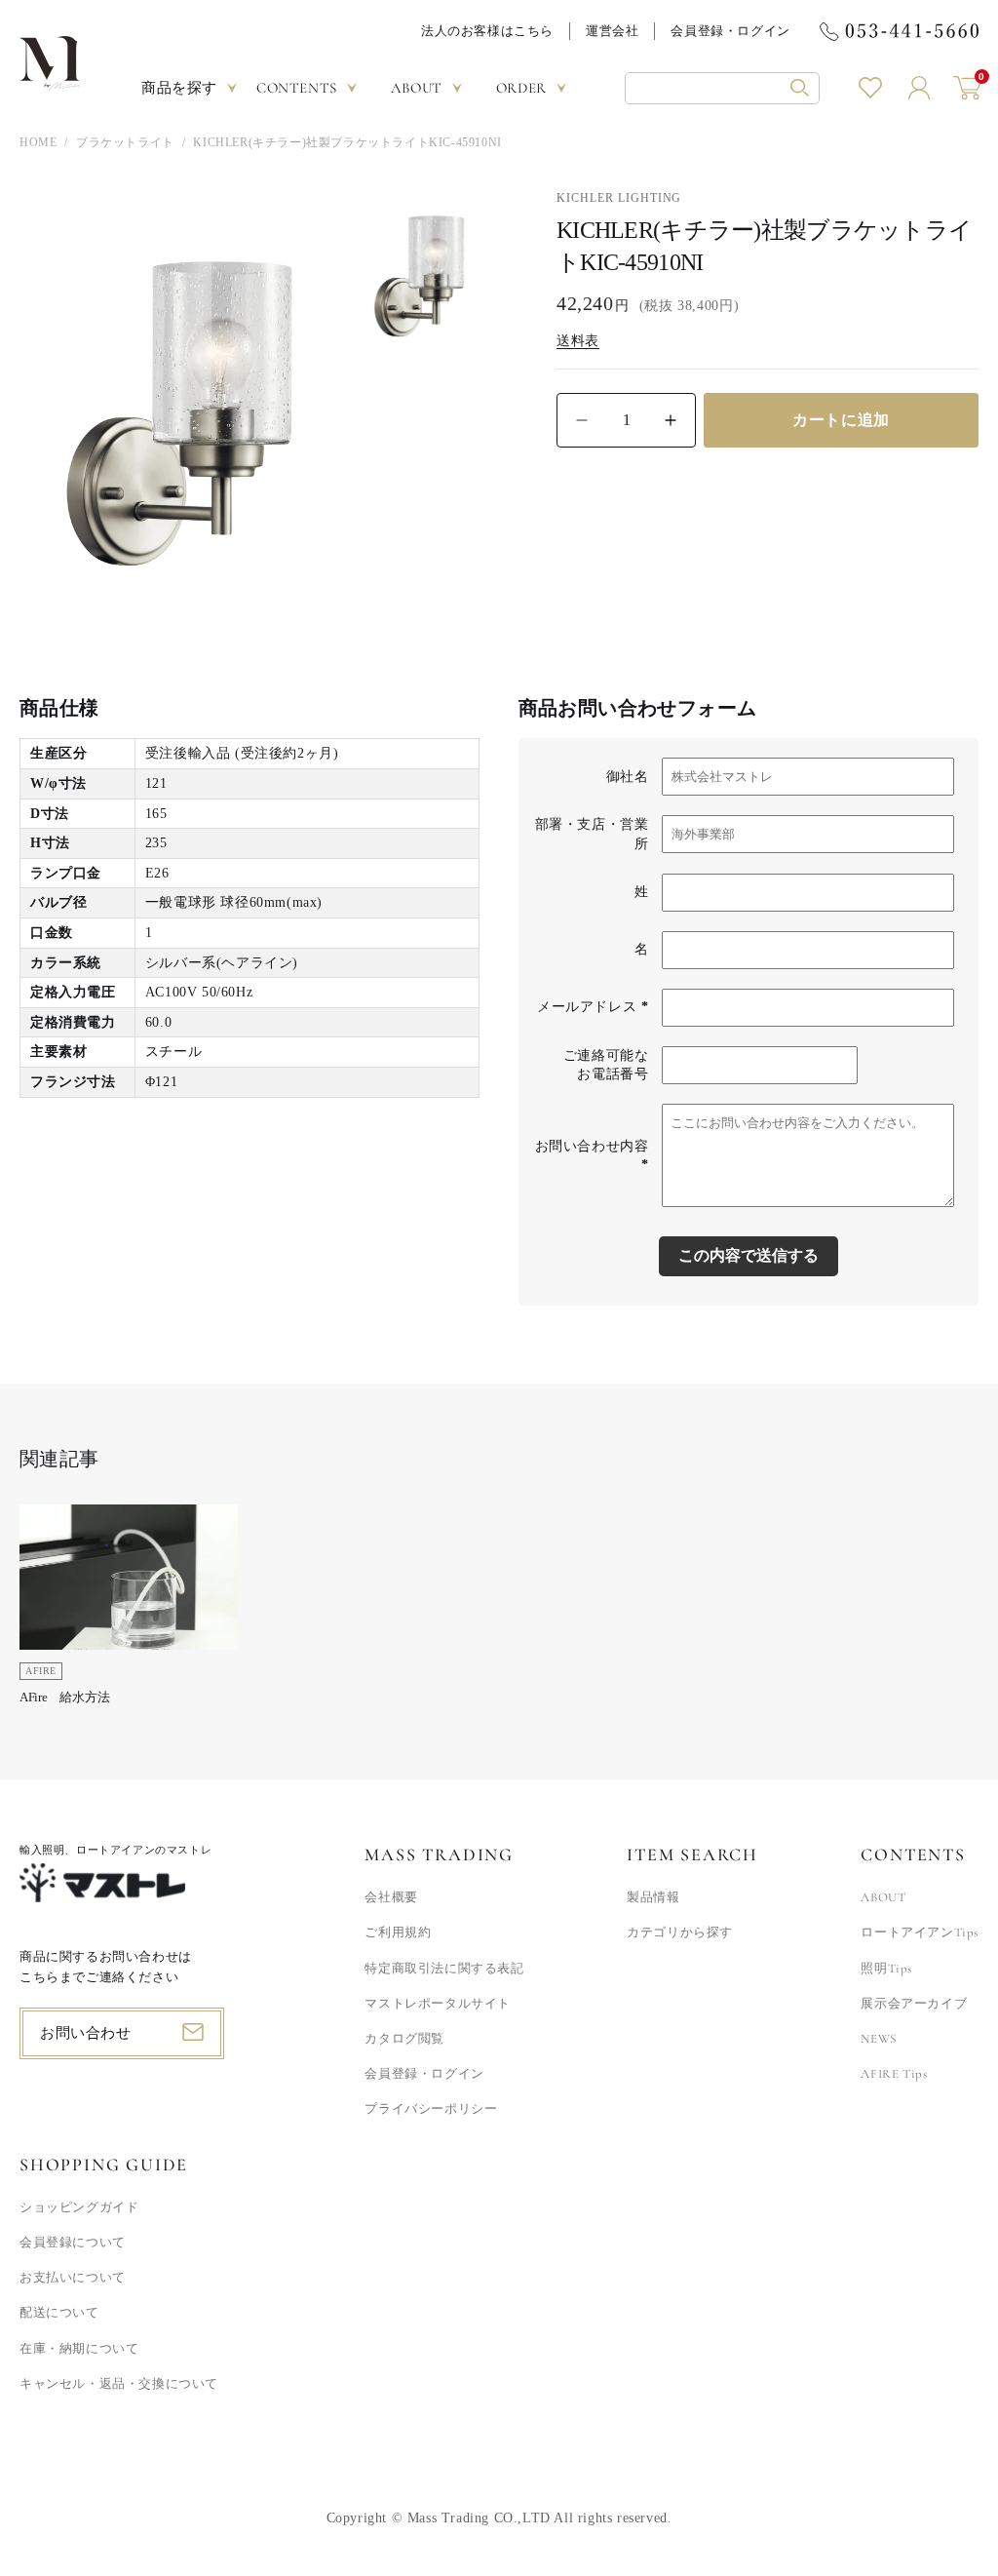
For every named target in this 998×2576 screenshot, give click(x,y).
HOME (38, 142)
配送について (59, 2313)
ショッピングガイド (79, 2207)
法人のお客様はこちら (487, 31)
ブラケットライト (125, 142)
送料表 (578, 341)
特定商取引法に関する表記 (444, 1969)
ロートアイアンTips (920, 1932)
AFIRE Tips (894, 2074)
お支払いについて (73, 2278)
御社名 (628, 777)
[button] (722, 88)
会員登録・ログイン (730, 31)
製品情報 (653, 1897)
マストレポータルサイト (438, 2004)
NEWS (878, 2039)
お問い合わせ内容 (592, 1156)
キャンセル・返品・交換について (119, 2384)
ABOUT (883, 1897)
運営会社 (612, 31)
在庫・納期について (79, 2349)
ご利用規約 (398, 1932)
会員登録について (73, 2243)
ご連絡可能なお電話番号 (606, 1065)
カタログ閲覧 (404, 2039)
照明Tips (886, 1969)
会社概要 (391, 1897)
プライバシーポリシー (431, 2109)
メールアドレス (593, 1007)
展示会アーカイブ (914, 2004)
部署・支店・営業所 (592, 834)
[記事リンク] (129, 1611)
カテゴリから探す (680, 1932)
